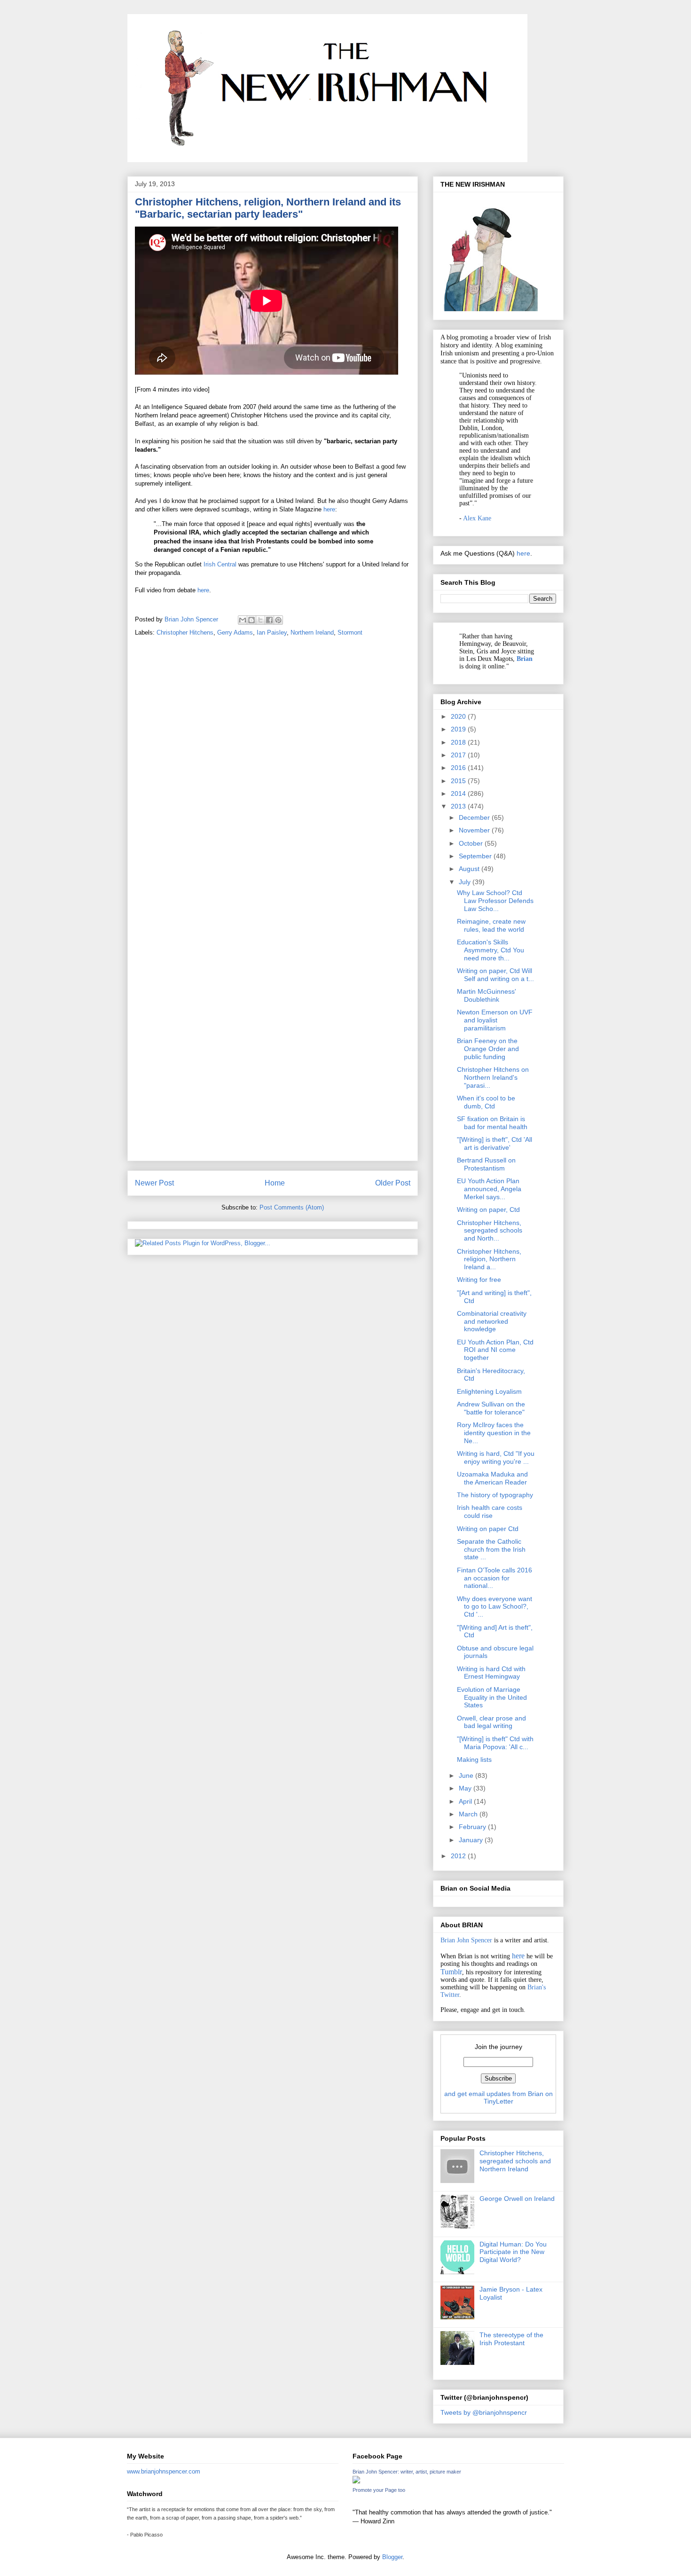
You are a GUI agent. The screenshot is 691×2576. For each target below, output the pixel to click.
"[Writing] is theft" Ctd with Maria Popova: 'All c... (495, 1743)
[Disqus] (273, 776)
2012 (459, 1856)
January (472, 1840)
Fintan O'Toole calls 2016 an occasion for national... (495, 1578)
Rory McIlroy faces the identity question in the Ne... (494, 1433)
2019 (459, 729)
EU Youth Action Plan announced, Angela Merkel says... (489, 1189)
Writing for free (479, 1280)
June (467, 1775)
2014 (459, 793)
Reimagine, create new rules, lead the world (491, 925)
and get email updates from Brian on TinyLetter (499, 2097)
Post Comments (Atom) (292, 1207)
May (466, 1788)
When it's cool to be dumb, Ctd (486, 1102)
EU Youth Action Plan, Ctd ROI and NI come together (495, 1350)
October (472, 843)
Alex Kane (477, 518)
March (469, 1814)
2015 (459, 781)
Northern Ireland (312, 632)
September (476, 856)
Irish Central (220, 564)
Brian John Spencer (466, 1940)
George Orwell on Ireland (517, 2199)
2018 (459, 742)
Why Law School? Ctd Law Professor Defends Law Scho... (495, 901)
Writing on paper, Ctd (488, 1209)
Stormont (350, 632)
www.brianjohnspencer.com (164, 2471)
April (466, 1801)
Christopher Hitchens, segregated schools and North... (490, 1231)
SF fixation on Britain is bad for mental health (492, 1123)
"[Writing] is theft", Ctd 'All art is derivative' (495, 1143)
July (466, 882)
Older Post (393, 1183)
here (329, 509)
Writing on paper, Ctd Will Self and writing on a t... (495, 975)
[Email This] (243, 620)
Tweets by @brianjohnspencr (484, 2412)
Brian (525, 659)
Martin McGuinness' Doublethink (487, 995)
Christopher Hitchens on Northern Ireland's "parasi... (493, 1077)
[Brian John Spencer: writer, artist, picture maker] (356, 2481)
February (473, 1827)
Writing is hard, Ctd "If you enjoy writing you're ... (496, 1457)
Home (275, 1183)
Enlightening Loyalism (489, 1391)
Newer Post (154, 1183)
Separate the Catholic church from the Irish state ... (491, 1549)
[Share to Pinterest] (278, 620)
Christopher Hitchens (185, 632)
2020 (459, 716)
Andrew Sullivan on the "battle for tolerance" (491, 1408)
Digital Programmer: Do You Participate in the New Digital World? (513, 2252)
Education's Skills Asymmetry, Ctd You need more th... (491, 950)
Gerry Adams (235, 632)
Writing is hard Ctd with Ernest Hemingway (491, 1673)
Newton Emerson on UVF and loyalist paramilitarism (495, 1020)
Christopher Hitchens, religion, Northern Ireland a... (489, 1259)
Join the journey (499, 2047)
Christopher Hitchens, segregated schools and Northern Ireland (515, 2161)
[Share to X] (260, 620)
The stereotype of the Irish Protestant (511, 2339)
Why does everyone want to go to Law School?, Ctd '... (495, 1607)
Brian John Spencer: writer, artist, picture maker (407, 2472)
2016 (459, 768)
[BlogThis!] (251, 620)
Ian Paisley (272, 632)
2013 (459, 806)
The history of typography (495, 1495)
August (470, 869)
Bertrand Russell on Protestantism (486, 1164)
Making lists (474, 1759)
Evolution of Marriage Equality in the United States (492, 1697)
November (475, 830)
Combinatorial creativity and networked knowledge (492, 1321)
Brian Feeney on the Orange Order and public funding (488, 1049)
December (475, 817)
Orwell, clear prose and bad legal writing (491, 1722)
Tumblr (451, 1972)
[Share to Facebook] (269, 620)
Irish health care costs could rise (490, 1512)
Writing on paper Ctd (488, 1529)
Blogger (392, 2557)
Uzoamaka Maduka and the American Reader (492, 1478)
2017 (459, 755)
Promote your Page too (379, 2490)
